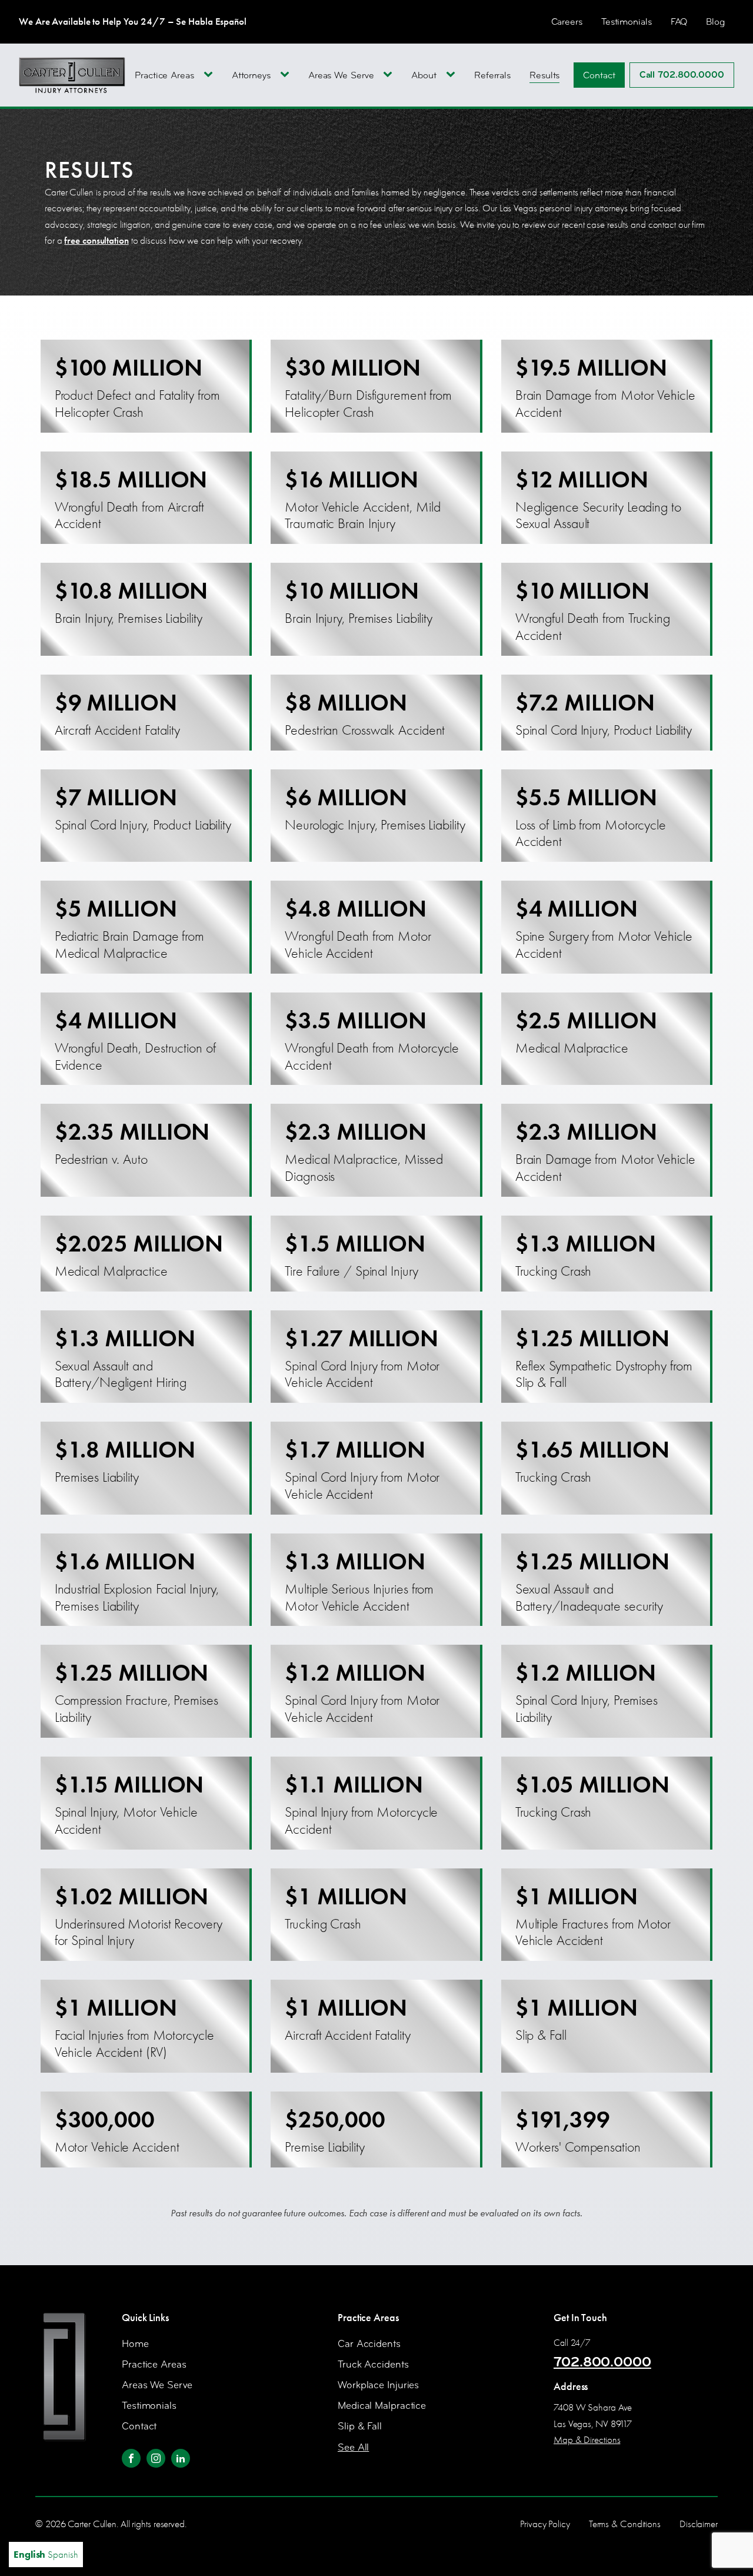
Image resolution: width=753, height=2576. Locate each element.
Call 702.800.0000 (682, 75)
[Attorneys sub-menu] (287, 75)
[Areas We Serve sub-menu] (390, 75)
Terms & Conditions (625, 2524)
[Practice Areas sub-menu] (211, 75)
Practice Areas (164, 75)
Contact (599, 75)
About (424, 75)
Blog (715, 21)
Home (135, 2344)
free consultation (96, 240)
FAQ (679, 21)
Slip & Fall (360, 2426)
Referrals (492, 75)
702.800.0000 (602, 2362)
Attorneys (251, 75)
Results (544, 75)
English (29, 2554)
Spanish (63, 2555)
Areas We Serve (341, 75)
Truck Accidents (373, 2364)
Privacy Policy (545, 2524)
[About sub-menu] (453, 75)
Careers (567, 21)
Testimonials (627, 21)
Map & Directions (587, 2440)
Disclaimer (699, 2524)
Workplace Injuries (378, 2385)
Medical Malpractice (382, 2406)
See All (353, 2447)
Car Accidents (369, 2344)
